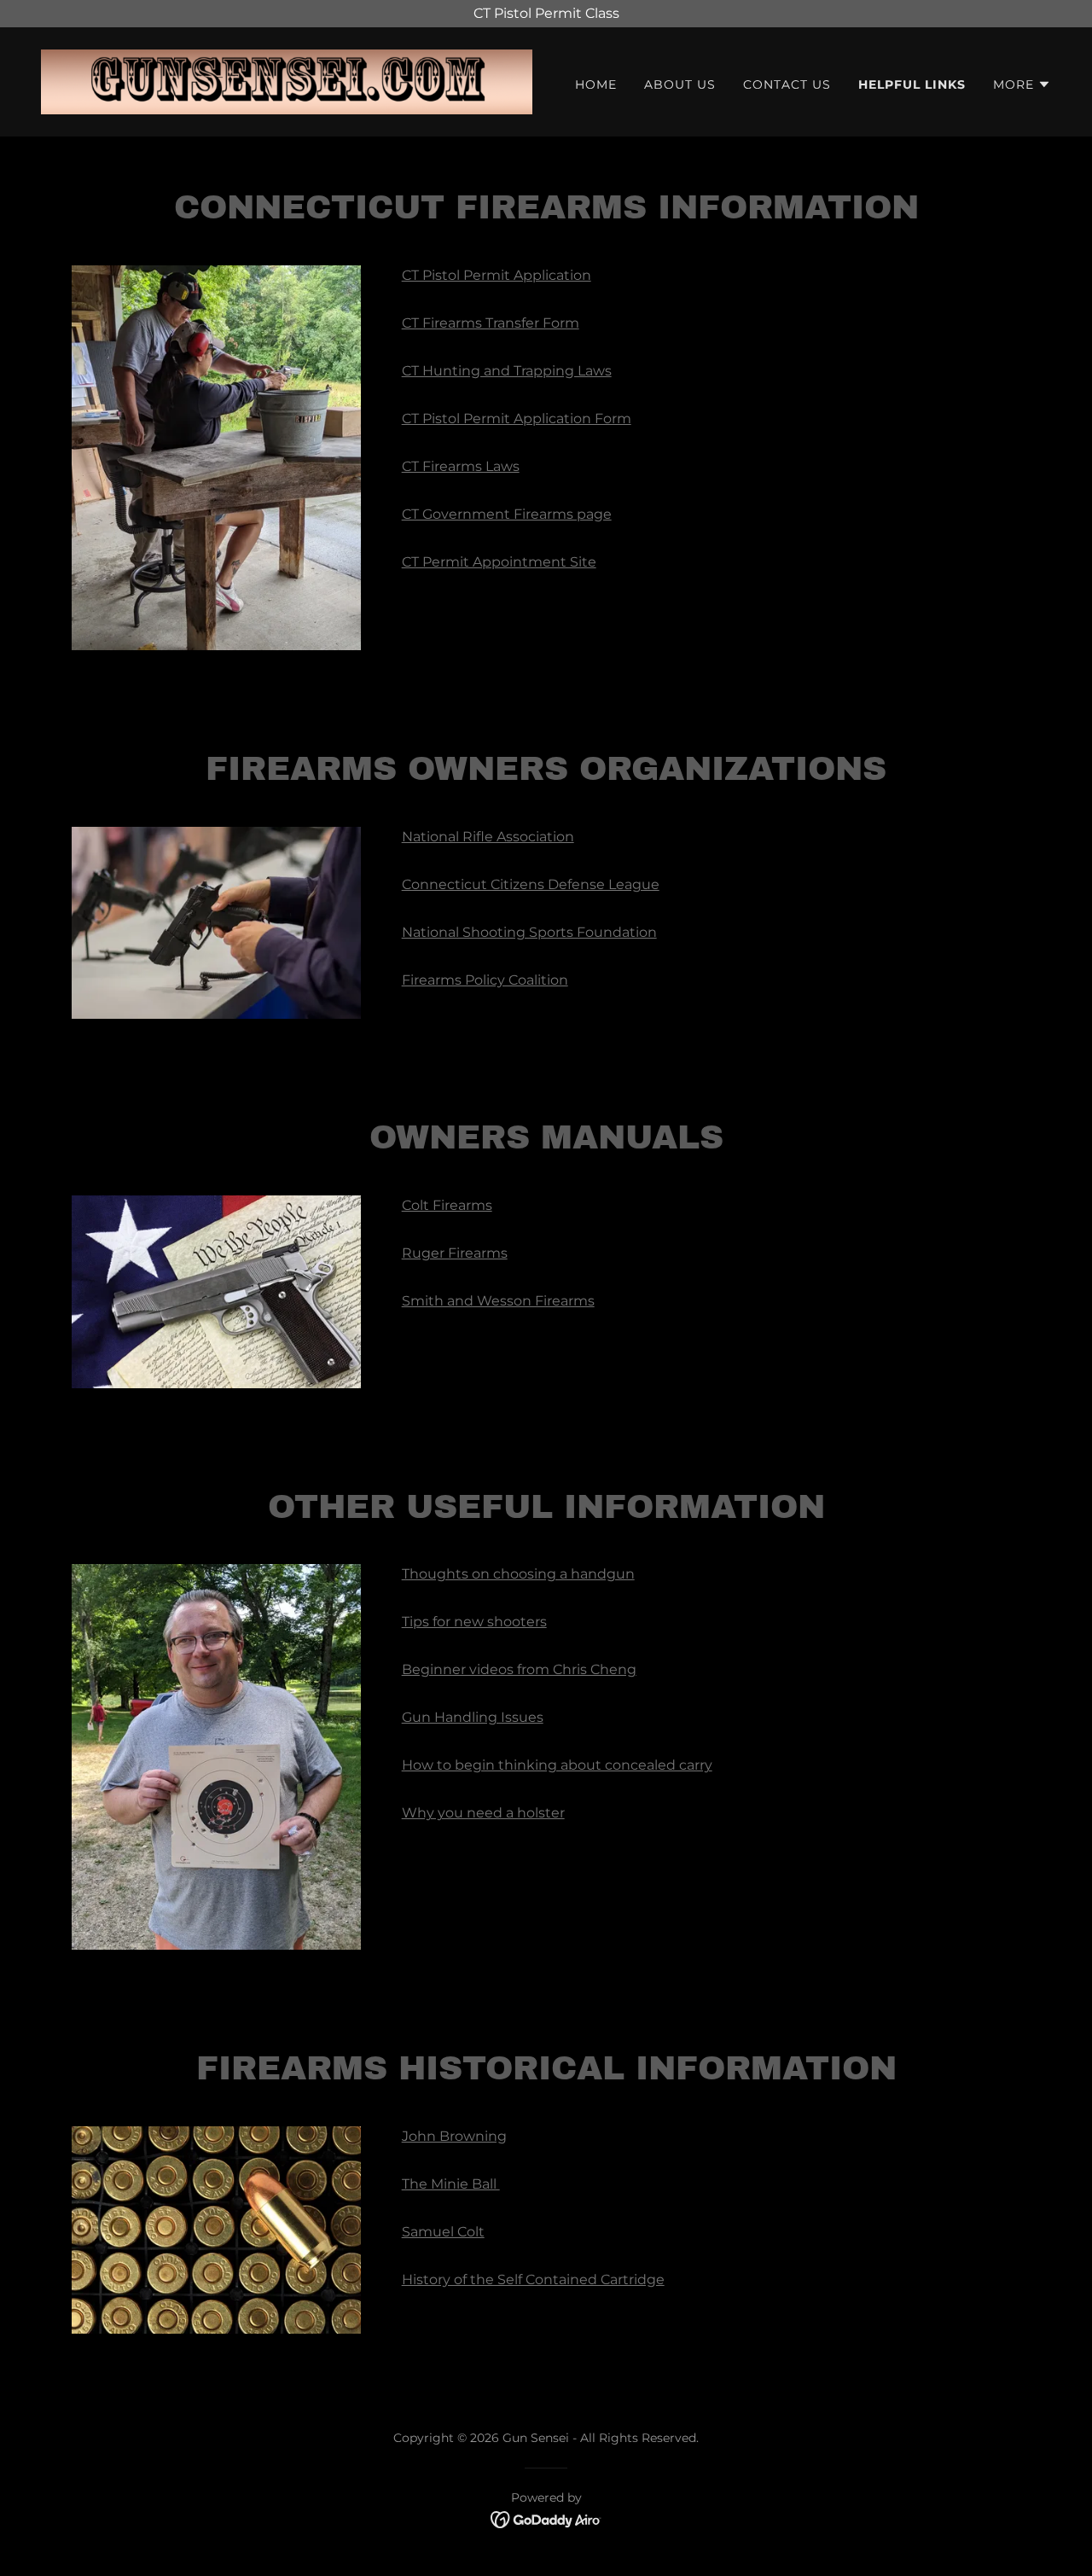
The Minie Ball (451, 2184)
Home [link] (596, 84)
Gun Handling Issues (473, 1717)
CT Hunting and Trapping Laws (507, 371)
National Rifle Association (488, 837)
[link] (287, 81)
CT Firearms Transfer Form (491, 323)
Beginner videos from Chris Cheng (519, 1669)
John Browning (454, 2136)
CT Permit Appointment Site (499, 562)
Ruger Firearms (455, 1253)
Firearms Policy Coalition (485, 980)
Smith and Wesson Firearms (498, 1301)
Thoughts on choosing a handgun (518, 1574)
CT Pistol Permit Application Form (517, 419)
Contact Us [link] (787, 84)
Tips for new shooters (474, 1622)
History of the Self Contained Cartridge (533, 2279)
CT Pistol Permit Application (497, 275)
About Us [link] (680, 84)
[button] (1022, 84)
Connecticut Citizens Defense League (531, 884)
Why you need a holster (483, 1813)
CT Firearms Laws (461, 466)
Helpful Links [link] (912, 84)
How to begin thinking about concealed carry (557, 1765)
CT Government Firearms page (507, 514)
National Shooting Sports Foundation (529, 932)
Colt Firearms (447, 1205)
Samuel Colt (443, 2232)
